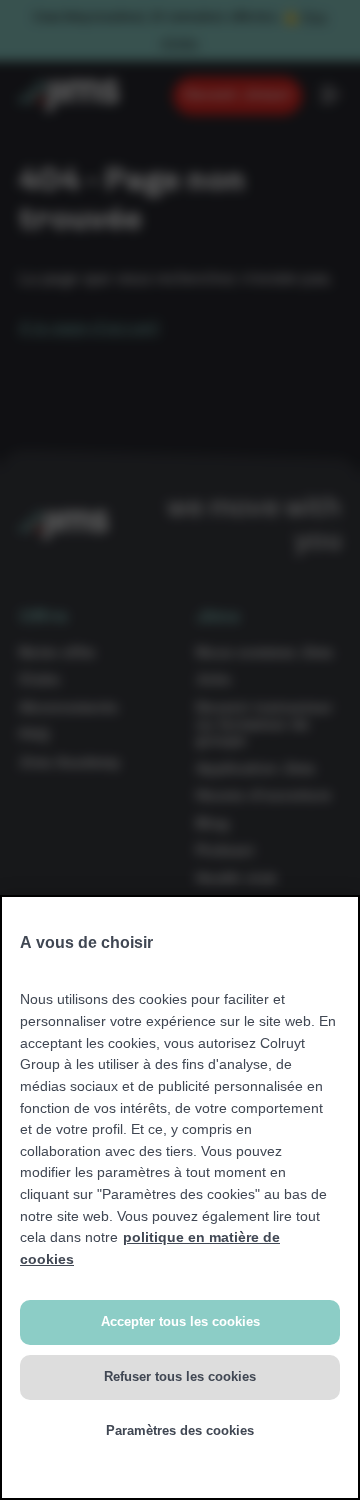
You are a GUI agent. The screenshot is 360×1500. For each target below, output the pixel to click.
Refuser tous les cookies (180, 1376)
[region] (180, 1197)
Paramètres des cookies (180, 1430)
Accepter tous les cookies (180, 1321)
